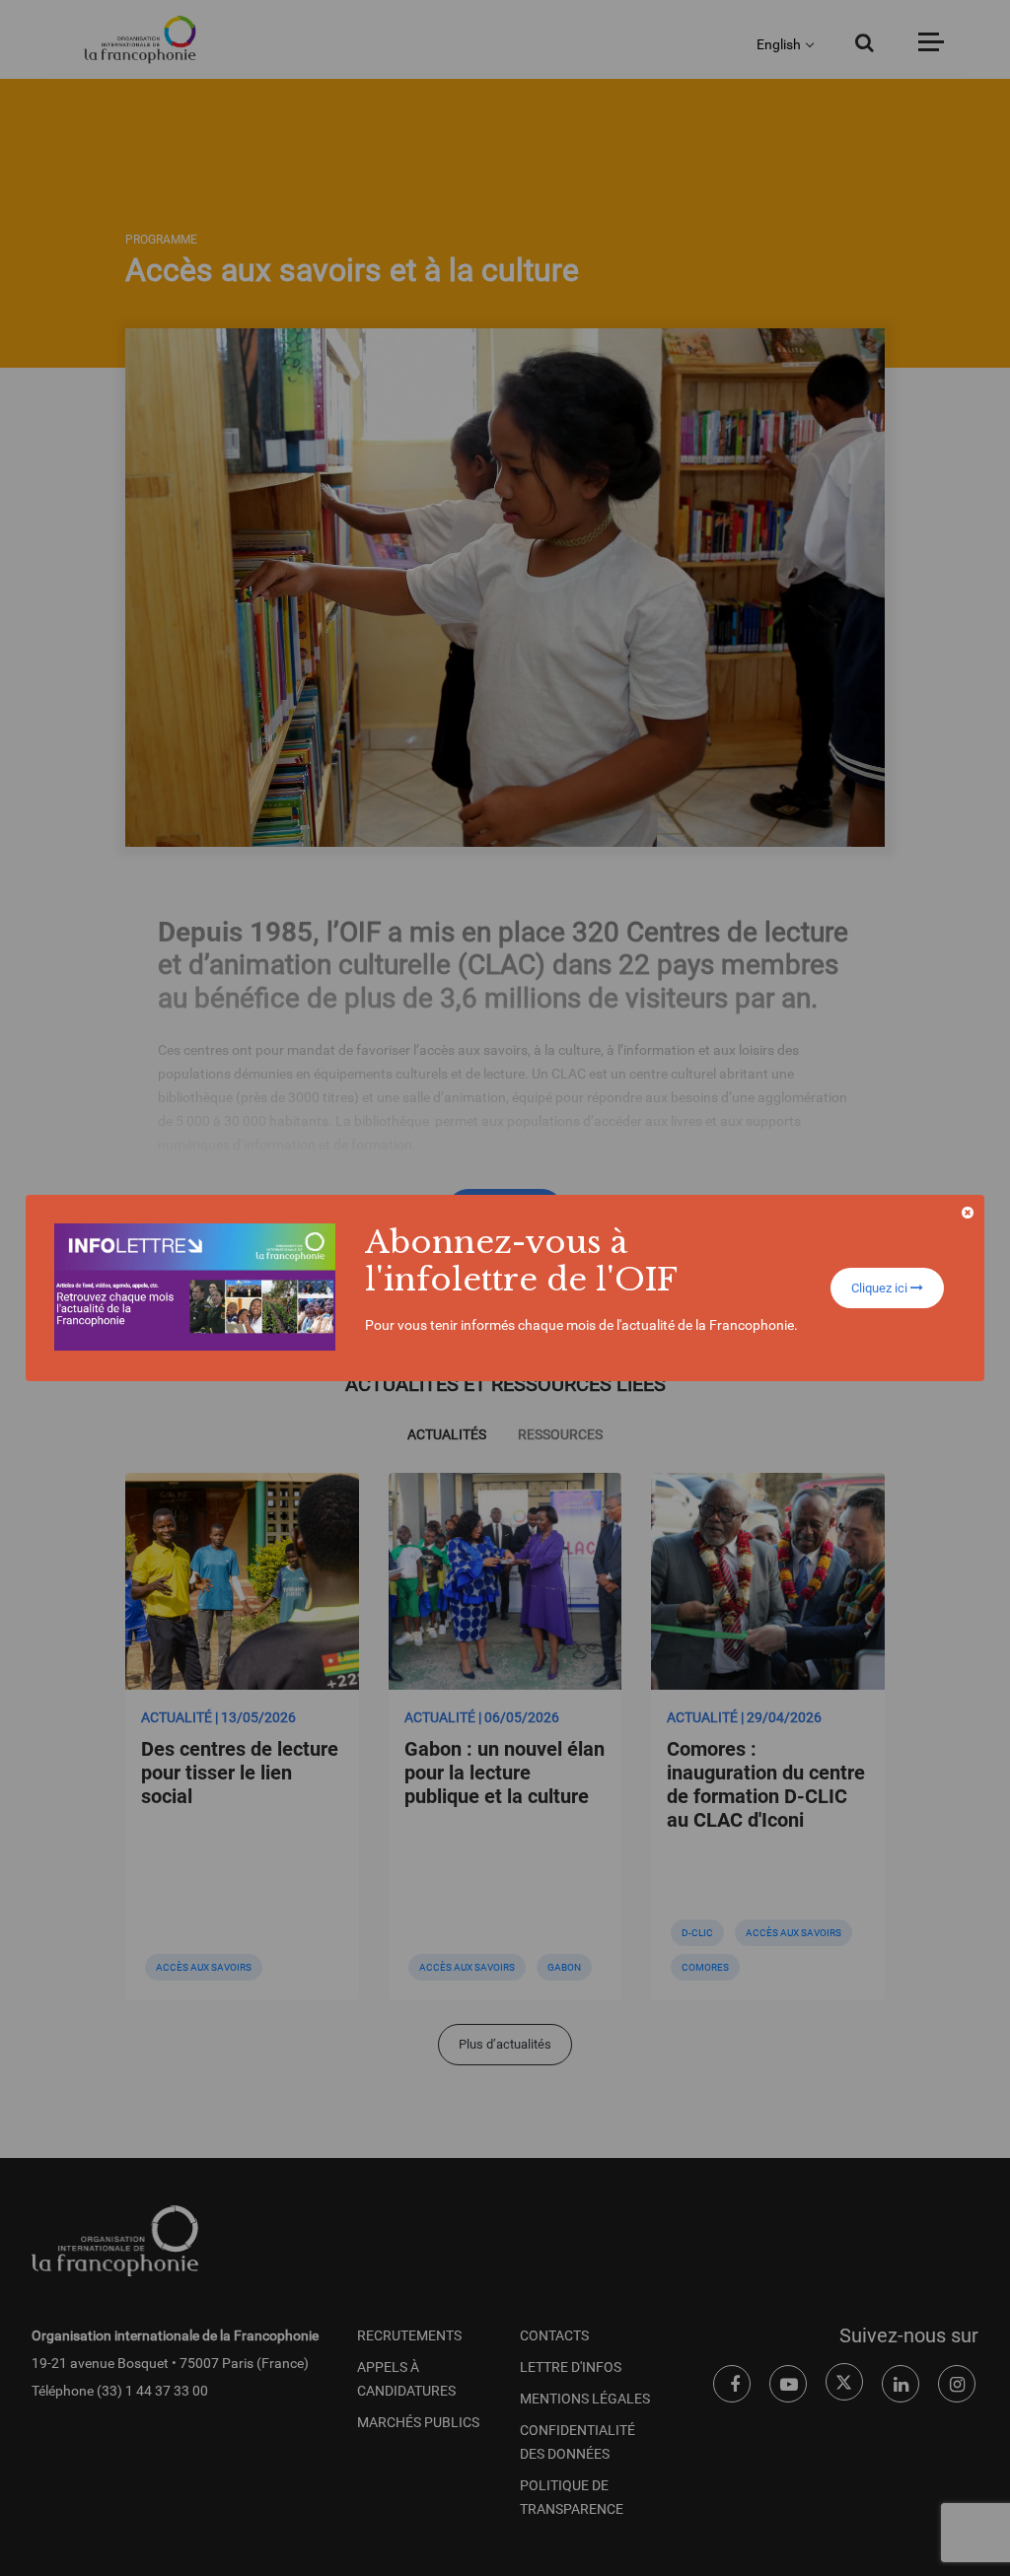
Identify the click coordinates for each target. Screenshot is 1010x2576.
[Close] (968, 1213)
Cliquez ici (881, 1288)
